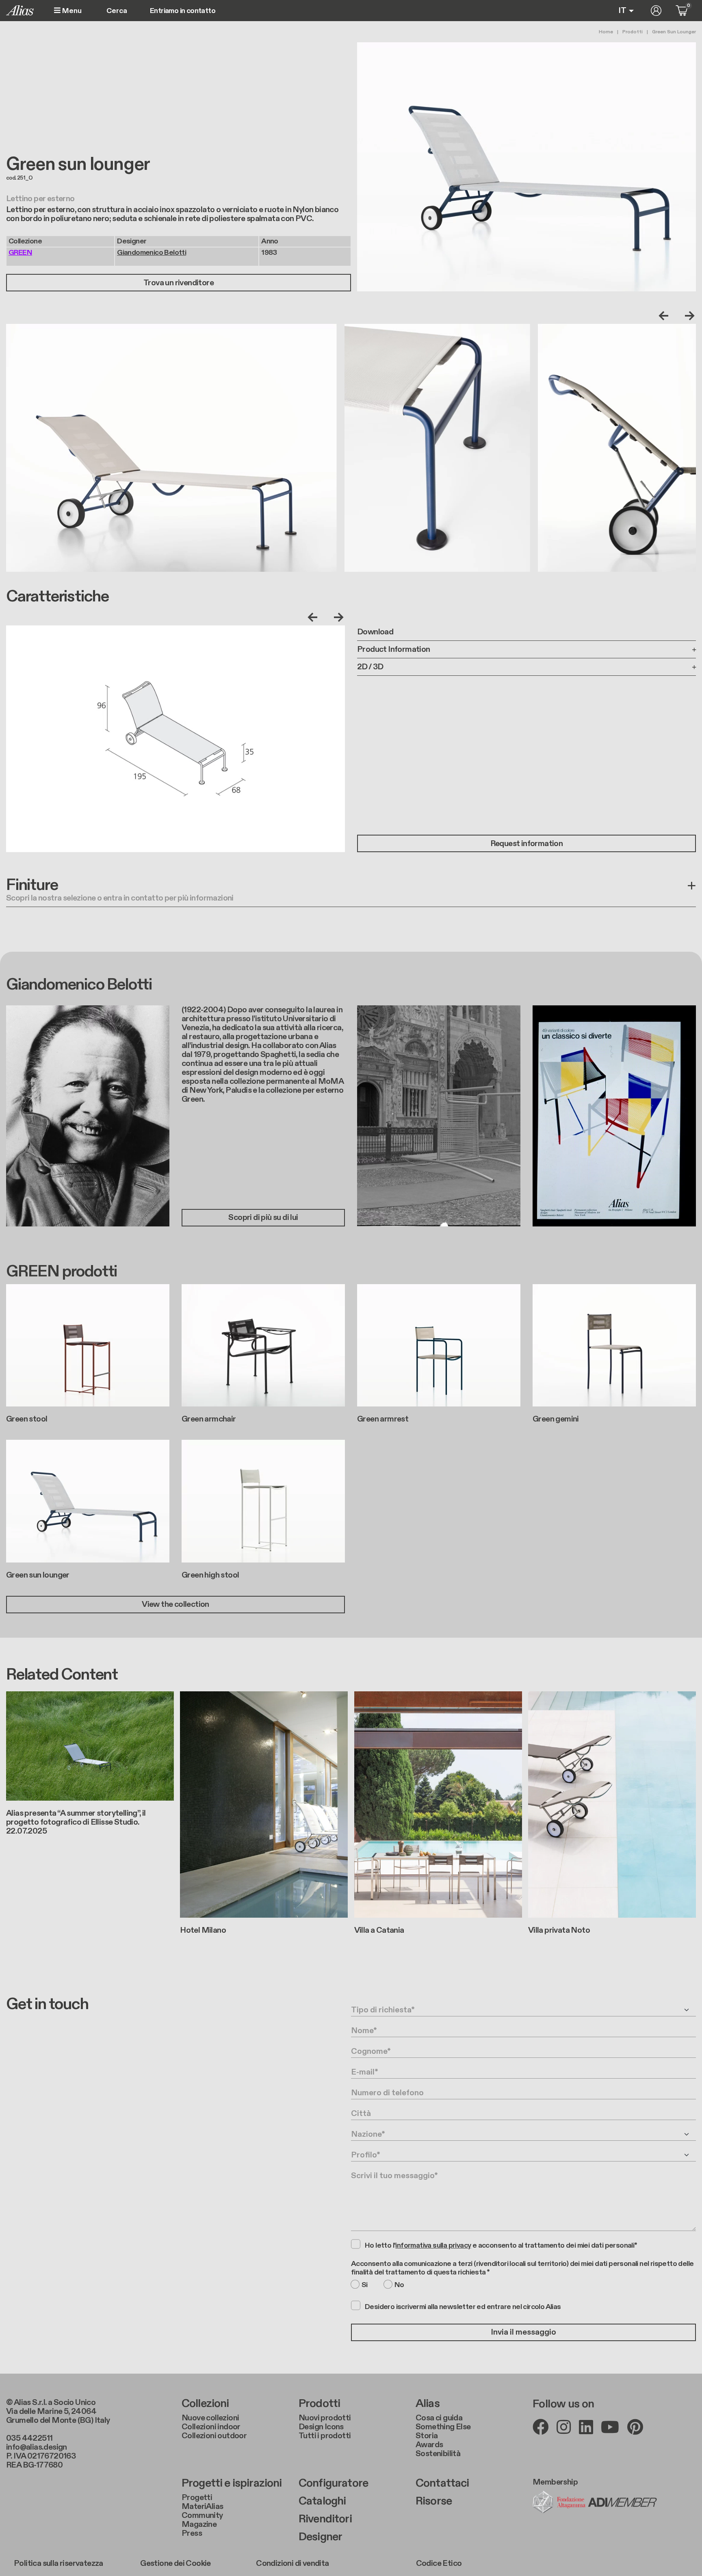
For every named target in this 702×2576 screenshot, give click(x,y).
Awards (429, 2445)
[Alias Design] (20, 10)
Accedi (656, 11)
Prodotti (633, 32)
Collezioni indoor (211, 2427)
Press (192, 2533)
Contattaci (442, 2483)
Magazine (199, 2524)
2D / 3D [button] (370, 667)
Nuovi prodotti (325, 2418)
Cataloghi (322, 2501)
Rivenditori (325, 2519)
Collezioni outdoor (214, 2436)
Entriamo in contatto (183, 11)
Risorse (434, 2501)
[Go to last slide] (665, 316)
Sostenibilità (438, 2454)
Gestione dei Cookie (175, 2563)
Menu (71, 11)
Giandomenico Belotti (152, 253)
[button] (351, 892)
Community (202, 2515)
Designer (320, 2537)
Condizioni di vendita (292, 2563)
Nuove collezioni (210, 2418)
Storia (427, 2436)
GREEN (20, 253)
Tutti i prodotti (325, 2436)
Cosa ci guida (439, 2418)
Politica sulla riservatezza (58, 2563)
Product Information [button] (394, 649)
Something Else (443, 2427)
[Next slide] (688, 316)
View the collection (175, 1604)
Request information (527, 844)
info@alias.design (37, 2447)
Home (606, 32)
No (399, 2285)
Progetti (197, 2498)
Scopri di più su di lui (263, 1217)
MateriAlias (202, 2507)
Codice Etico (439, 2563)
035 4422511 (29, 2438)
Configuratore (333, 2483)
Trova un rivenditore (179, 283)
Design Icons (321, 2427)
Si (365, 2285)
